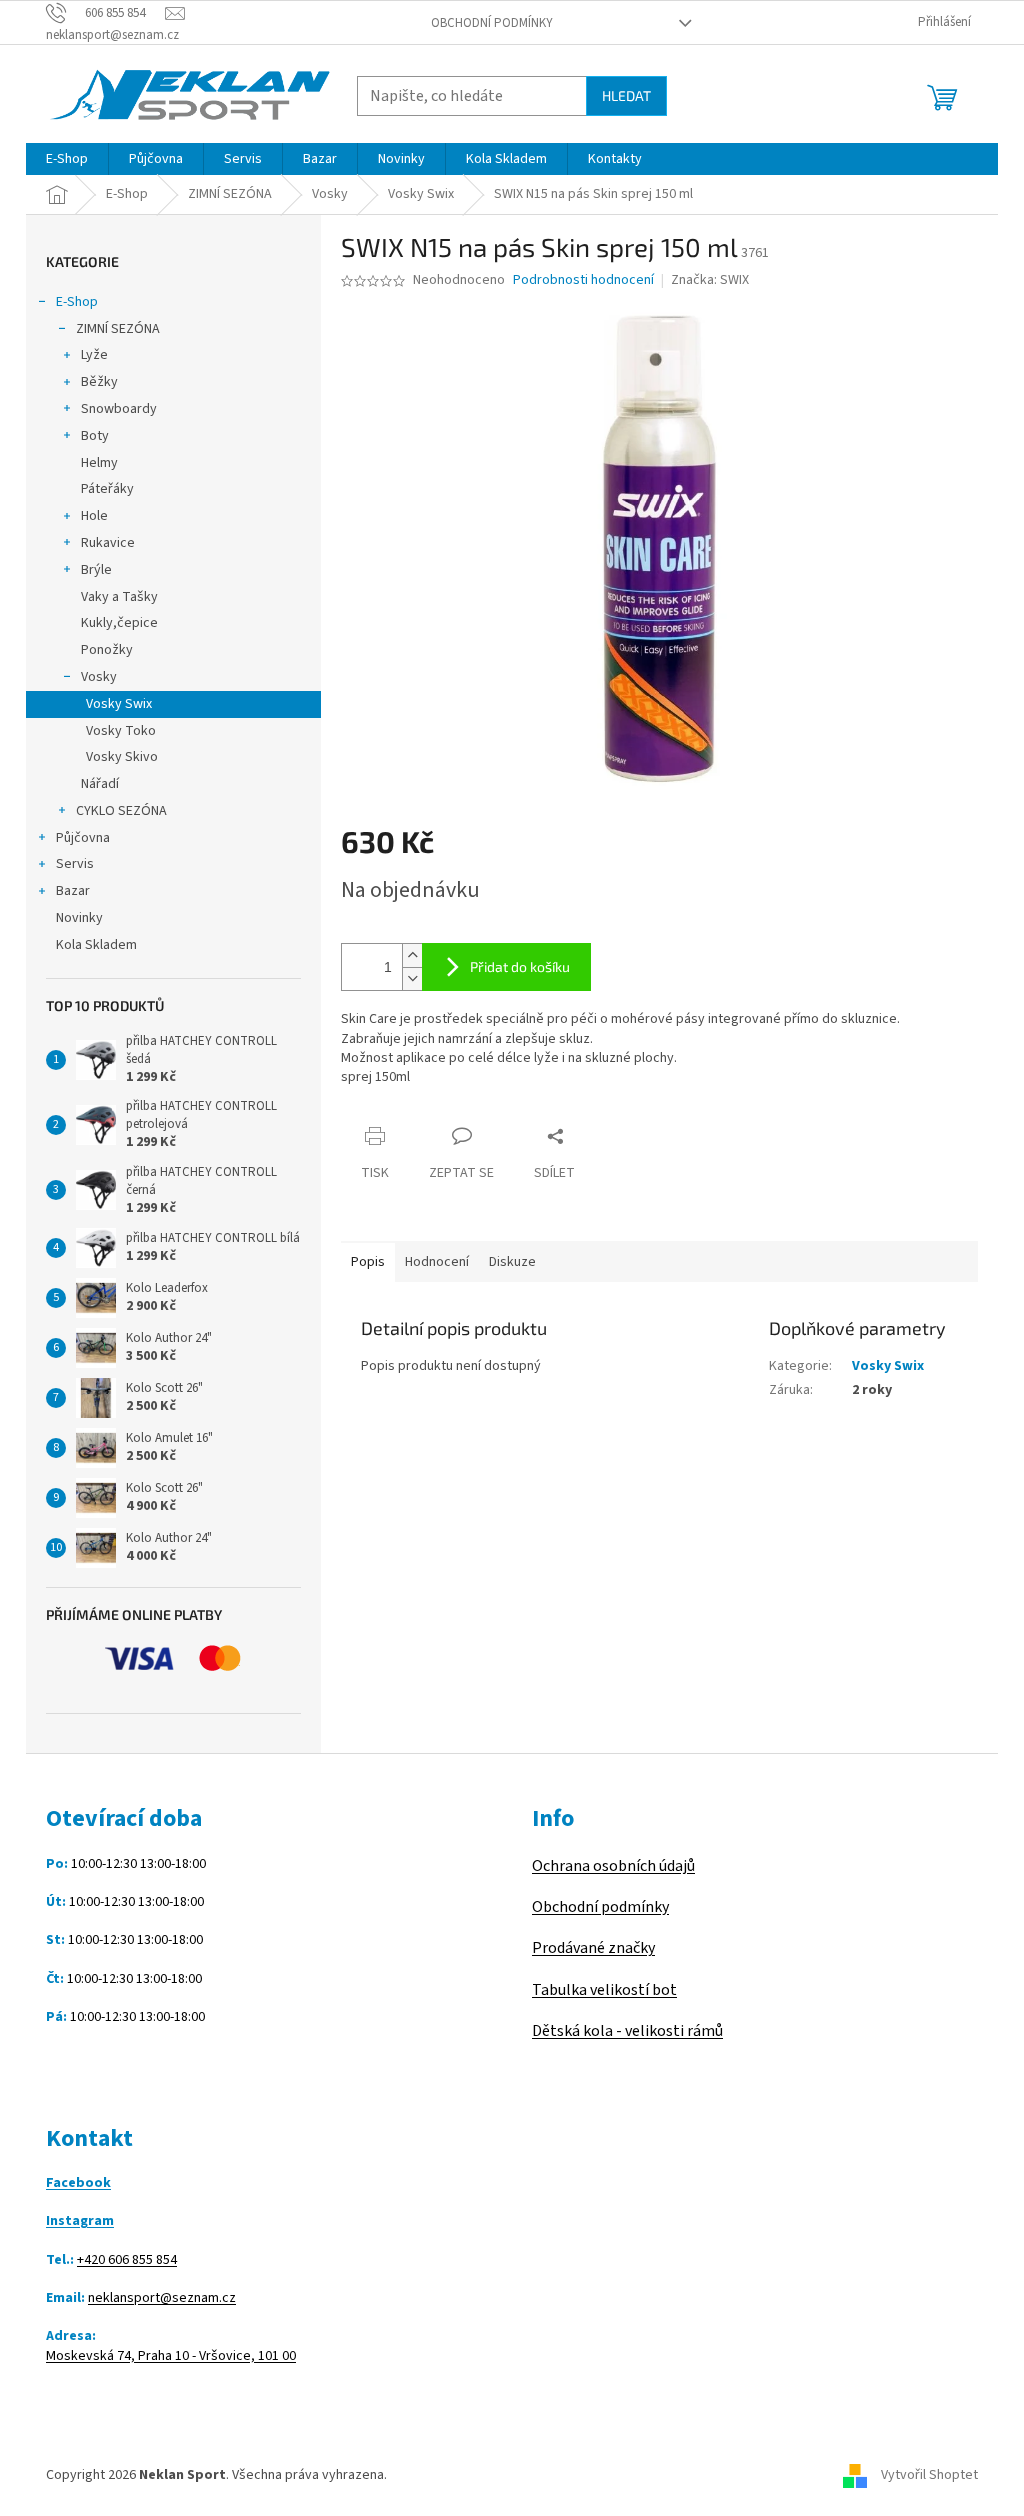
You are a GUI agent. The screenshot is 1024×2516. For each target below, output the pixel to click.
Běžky (99, 382)
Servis (75, 864)
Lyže (94, 355)
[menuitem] (67, 159)
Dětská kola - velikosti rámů (627, 2031)
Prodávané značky (593, 1948)
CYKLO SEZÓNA (121, 811)
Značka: (710, 280)
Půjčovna (83, 838)
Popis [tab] (368, 1262)
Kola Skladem (96, 945)
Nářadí (100, 784)
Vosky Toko (121, 731)
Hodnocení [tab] (437, 1262)
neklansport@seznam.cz (162, 2298)
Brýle (96, 570)
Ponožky (107, 650)
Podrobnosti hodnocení (583, 280)
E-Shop (77, 302)
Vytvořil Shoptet (929, 2475)
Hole (94, 516)
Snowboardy (119, 409)
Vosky (99, 677)
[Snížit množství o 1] (412, 978)
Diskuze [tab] (512, 1262)
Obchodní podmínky (492, 23)
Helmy (99, 463)
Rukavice (108, 543)
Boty (95, 436)
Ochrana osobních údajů (613, 1866)
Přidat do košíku (520, 966)
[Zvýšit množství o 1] (412, 955)
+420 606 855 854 (127, 2260)
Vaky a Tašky (119, 597)
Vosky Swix (119, 704)
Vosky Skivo (122, 757)
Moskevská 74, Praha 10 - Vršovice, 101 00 (171, 2356)
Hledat (626, 95)
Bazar (73, 891)
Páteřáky (107, 489)
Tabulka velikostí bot (604, 1990)
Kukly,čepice (119, 623)
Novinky (79, 918)
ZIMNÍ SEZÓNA (118, 329)
